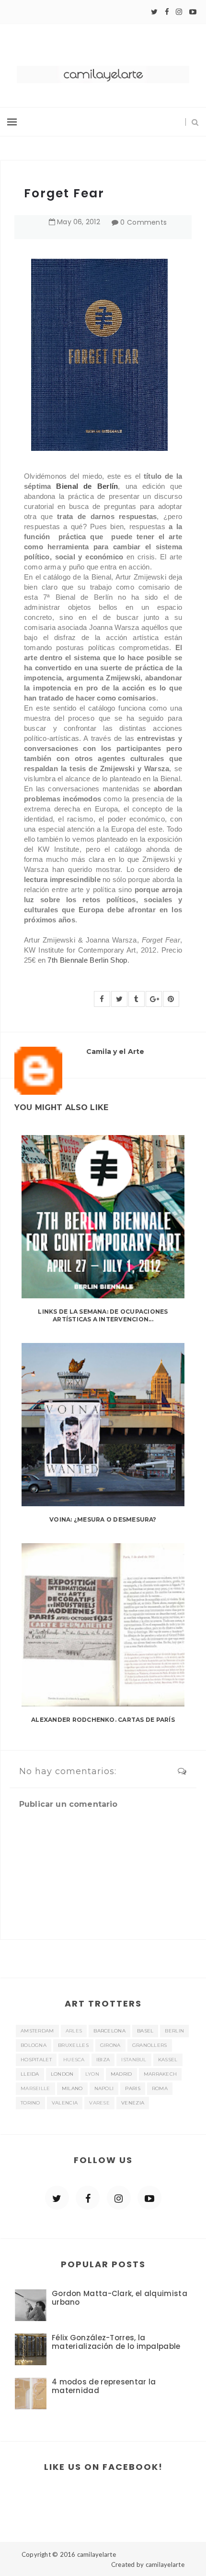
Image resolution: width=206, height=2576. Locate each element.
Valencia (65, 2103)
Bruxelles (73, 2045)
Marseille (35, 2088)
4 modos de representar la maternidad (104, 2386)
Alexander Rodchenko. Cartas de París (103, 1720)
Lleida (30, 2074)
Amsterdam (37, 2031)
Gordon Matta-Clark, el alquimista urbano (120, 2298)
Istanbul (134, 2060)
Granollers (150, 2045)
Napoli (104, 2088)
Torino (30, 2103)
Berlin (174, 2031)
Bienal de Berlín (87, 486)
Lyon (92, 2074)
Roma (160, 2088)
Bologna (34, 2045)
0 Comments (143, 222)
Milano (72, 2088)
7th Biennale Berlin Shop (87, 960)
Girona (110, 2045)
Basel (145, 2031)
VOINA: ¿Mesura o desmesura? (103, 1519)
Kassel (168, 2060)
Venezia (133, 2103)
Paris (133, 2088)
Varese (99, 2103)
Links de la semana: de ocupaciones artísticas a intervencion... (103, 1316)
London (62, 2074)
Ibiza (103, 2060)
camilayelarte (97, 2554)
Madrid (121, 2074)
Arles (74, 2031)
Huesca (74, 2060)
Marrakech (160, 2074)
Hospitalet (36, 2060)
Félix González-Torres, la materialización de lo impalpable (116, 2342)
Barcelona (109, 2031)
